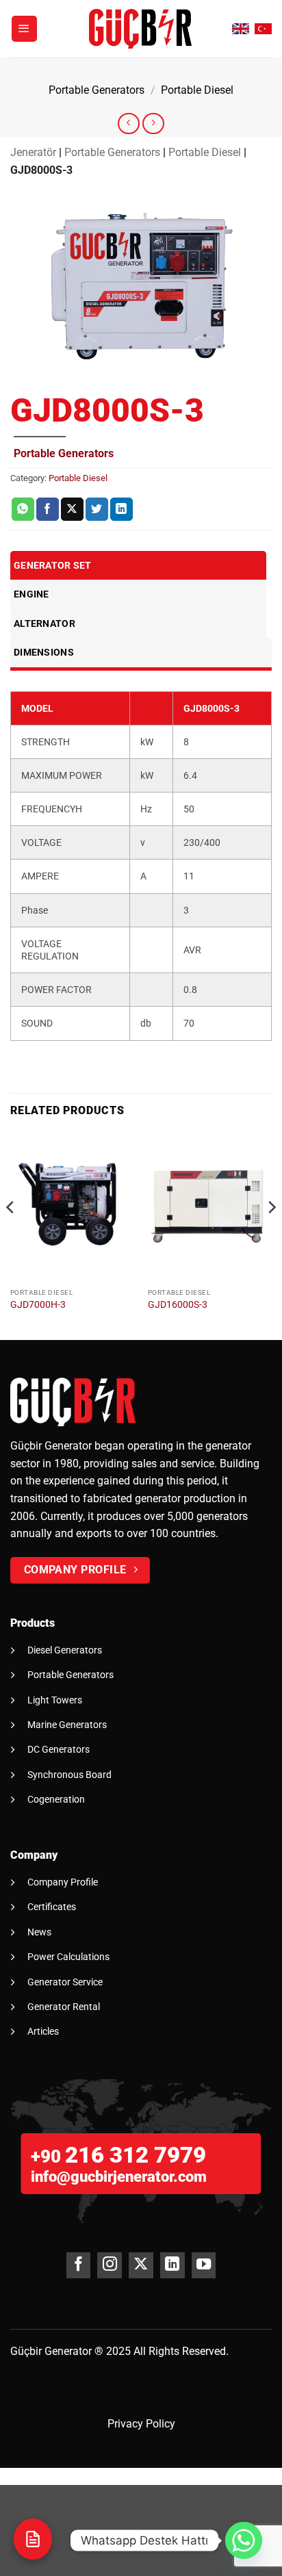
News (39, 1932)
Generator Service (65, 1982)
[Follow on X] (141, 2265)
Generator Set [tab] (53, 565)
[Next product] (128, 124)
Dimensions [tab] (44, 652)
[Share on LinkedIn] (121, 509)
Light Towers (55, 1700)
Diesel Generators (65, 1650)
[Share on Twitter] (97, 509)
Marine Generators (67, 1725)
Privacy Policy (141, 2424)
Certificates (52, 1907)
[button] (25, 29)
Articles (43, 2031)
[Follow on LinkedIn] (172, 2265)
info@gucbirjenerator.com (119, 2177)
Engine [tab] (31, 594)
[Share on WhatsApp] (23, 509)
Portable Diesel (197, 90)
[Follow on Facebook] (78, 2265)
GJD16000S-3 (178, 1304)
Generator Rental (64, 2007)
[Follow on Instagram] (109, 2265)
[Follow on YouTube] (204, 2265)
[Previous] (11, 1235)
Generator (68, 2351)
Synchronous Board (69, 1775)
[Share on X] (72, 509)
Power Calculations (68, 1957)
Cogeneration (56, 1799)
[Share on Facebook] (48, 509)
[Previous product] (153, 124)
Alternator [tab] (44, 623)
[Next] (271, 1235)
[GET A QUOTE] (33, 2539)
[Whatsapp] (244, 2540)
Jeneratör (33, 152)
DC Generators (59, 1749)
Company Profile (63, 1882)
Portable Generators (97, 90)
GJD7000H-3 (38, 1304)
